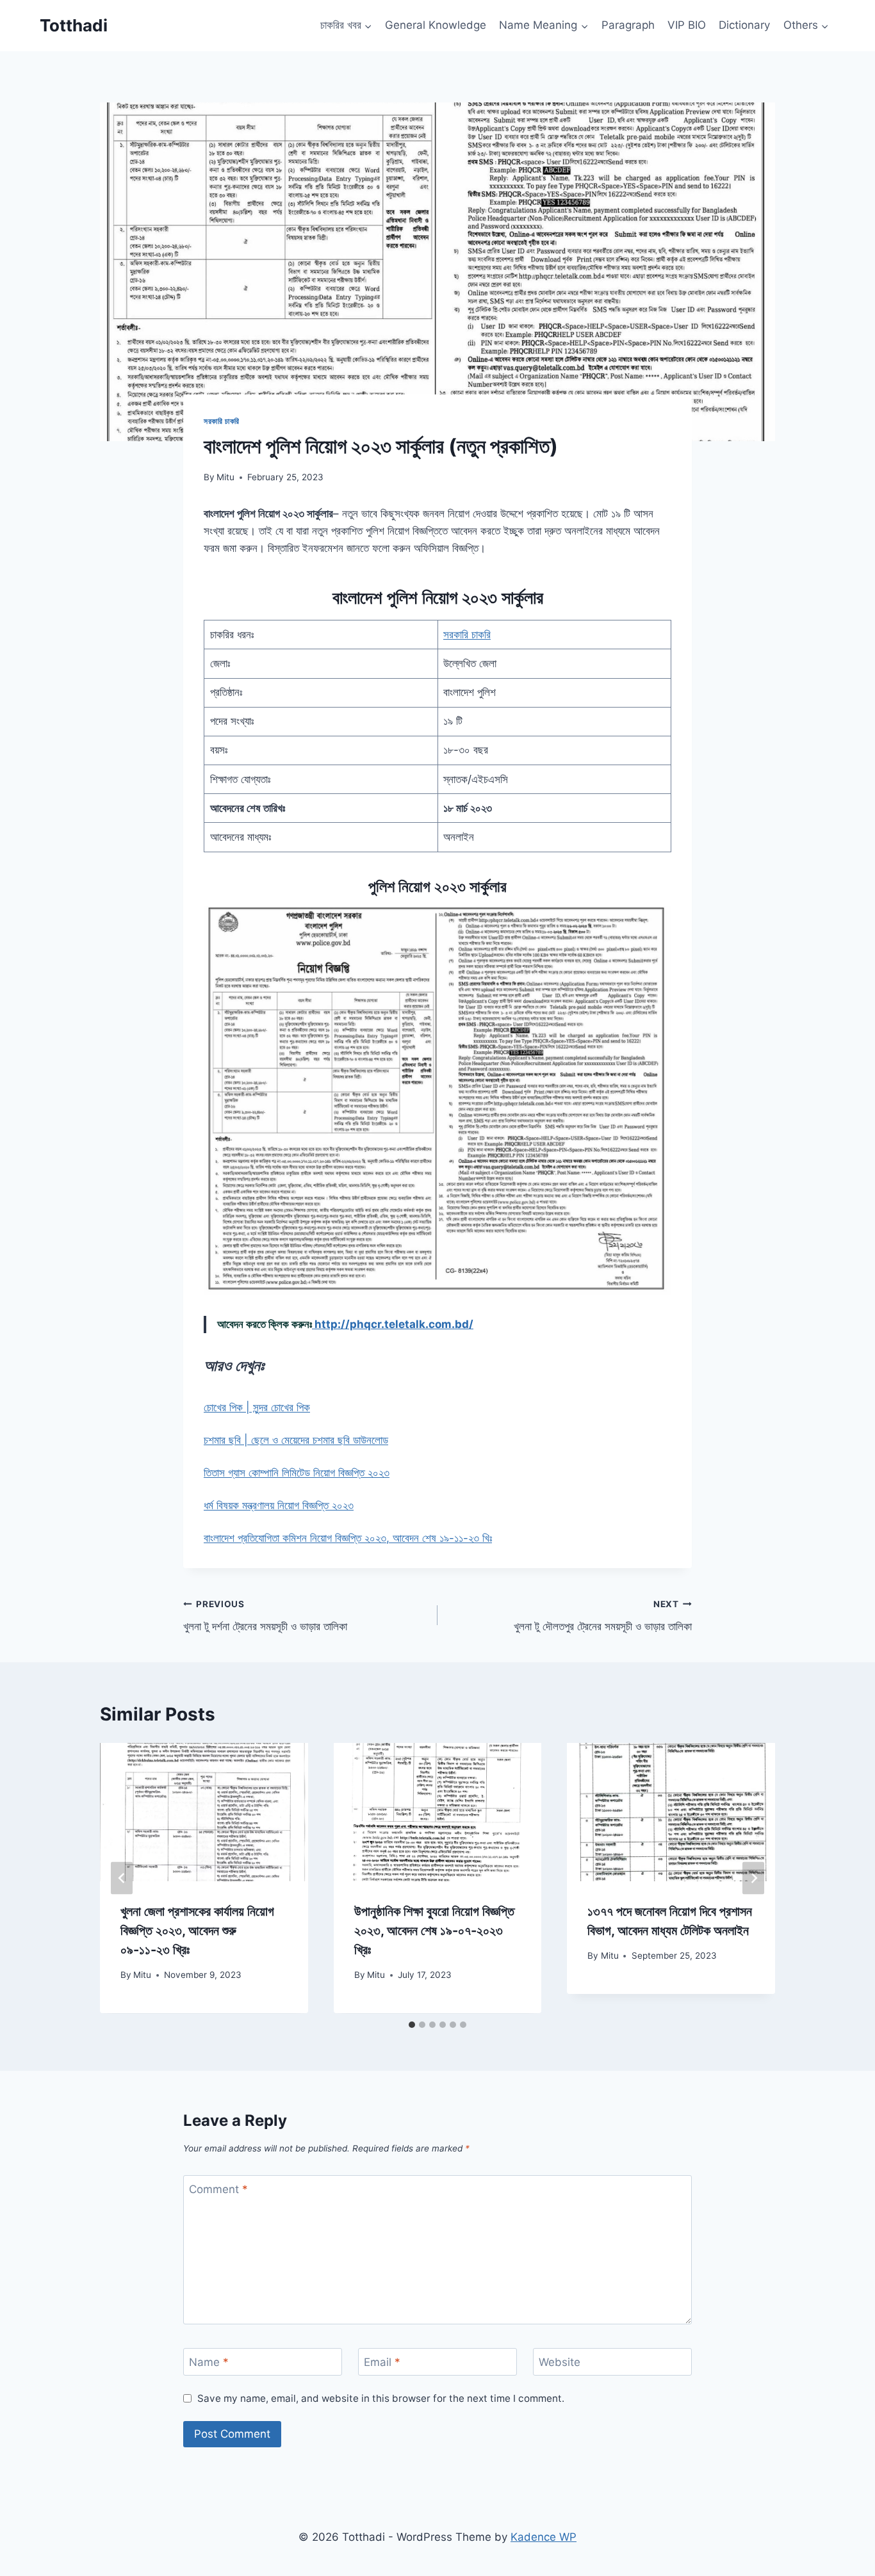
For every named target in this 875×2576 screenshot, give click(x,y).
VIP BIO (687, 25)
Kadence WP (544, 2537)
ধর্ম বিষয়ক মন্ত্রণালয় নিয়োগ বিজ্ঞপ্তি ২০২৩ (279, 1505)
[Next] (753, 1878)
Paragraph (628, 25)
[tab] (412, 2025)
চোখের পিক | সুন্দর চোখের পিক (257, 1407)
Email (382, 2362)
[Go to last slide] (122, 1878)
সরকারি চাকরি (222, 421)
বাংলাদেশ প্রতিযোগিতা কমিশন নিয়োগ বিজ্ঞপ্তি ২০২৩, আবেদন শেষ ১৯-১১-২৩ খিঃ (348, 1538)
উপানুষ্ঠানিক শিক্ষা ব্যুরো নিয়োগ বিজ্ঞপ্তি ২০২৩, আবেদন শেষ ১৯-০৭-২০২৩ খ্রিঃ (434, 1931)
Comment (218, 2189)
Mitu (225, 477)
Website (560, 2362)
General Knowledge (436, 25)
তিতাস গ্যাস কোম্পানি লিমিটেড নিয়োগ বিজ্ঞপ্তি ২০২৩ (297, 1473)
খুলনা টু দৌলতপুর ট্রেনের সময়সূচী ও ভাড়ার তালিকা (603, 1616)
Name (209, 2362)
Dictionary (744, 25)
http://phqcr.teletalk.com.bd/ (393, 1324)
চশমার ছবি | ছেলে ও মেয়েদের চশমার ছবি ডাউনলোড (296, 1440)
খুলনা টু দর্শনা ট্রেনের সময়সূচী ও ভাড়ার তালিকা (265, 1616)
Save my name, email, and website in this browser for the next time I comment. (381, 2398)
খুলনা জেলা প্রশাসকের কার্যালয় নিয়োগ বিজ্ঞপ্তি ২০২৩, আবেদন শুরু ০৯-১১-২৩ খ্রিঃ (197, 1931)
